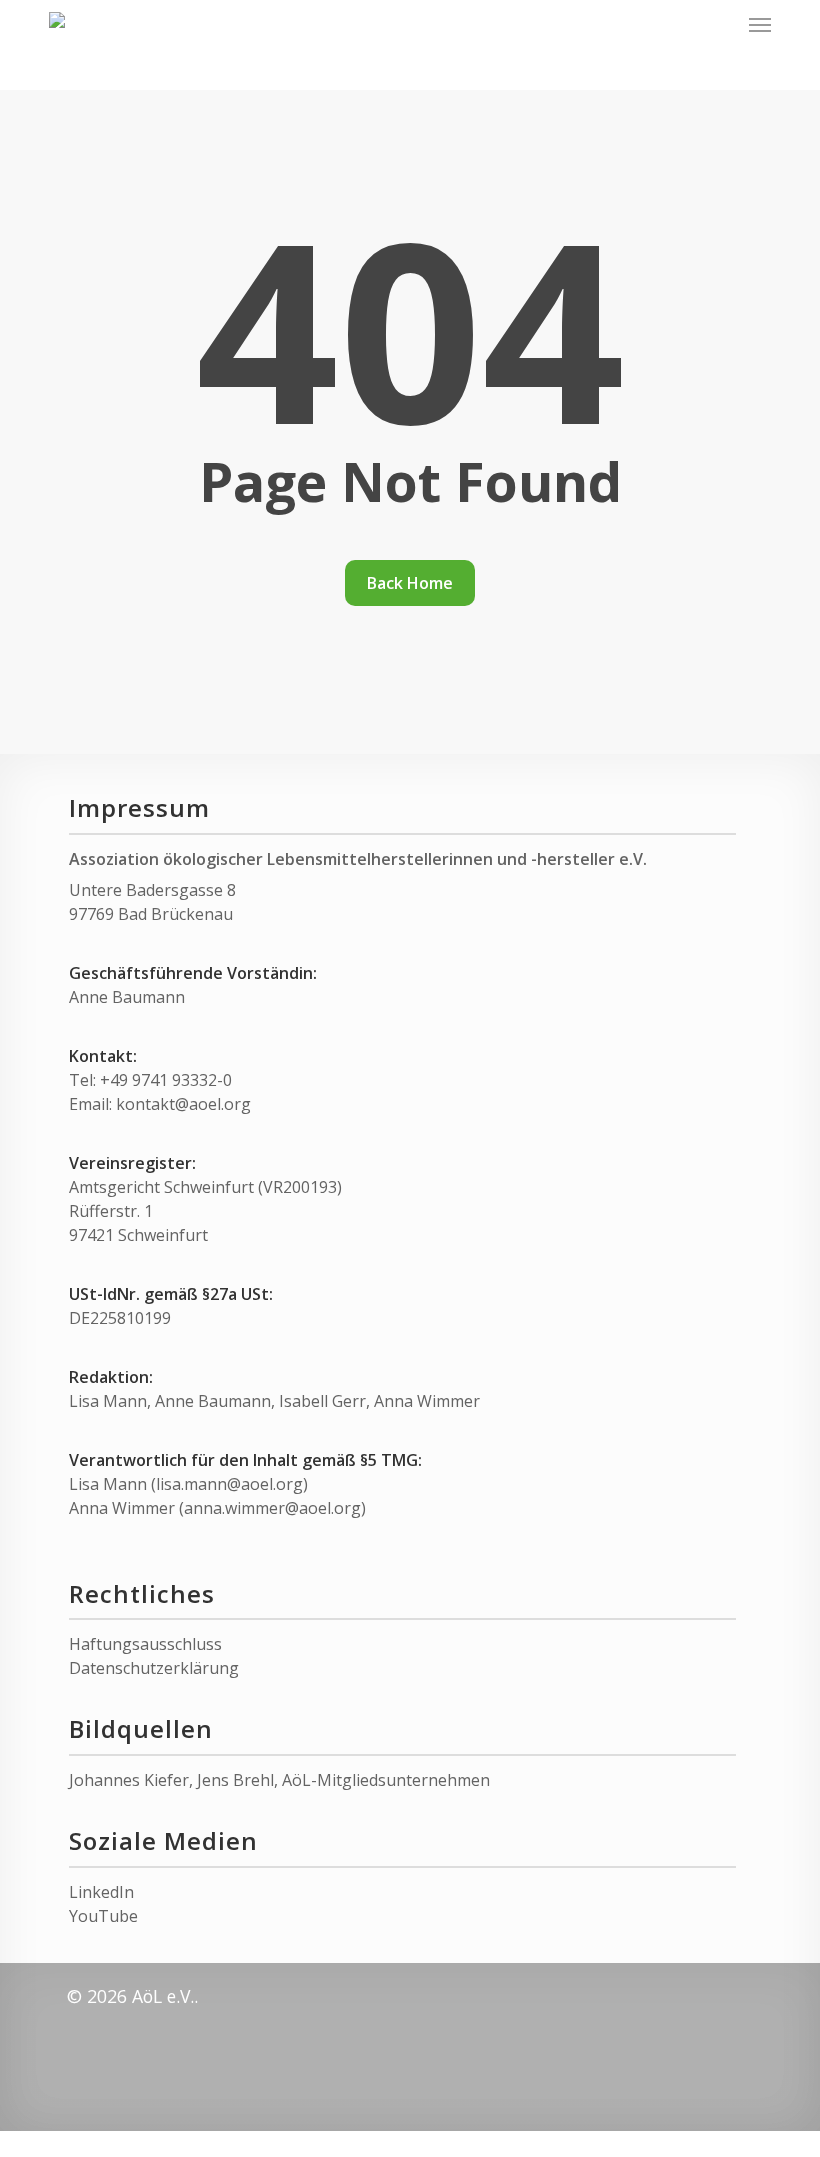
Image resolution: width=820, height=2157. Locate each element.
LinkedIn (101, 1892)
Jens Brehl (235, 1780)
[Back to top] (410, 2144)
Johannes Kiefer (129, 1780)
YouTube (103, 1916)
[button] (760, 24)
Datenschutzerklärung (154, 1668)
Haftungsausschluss (145, 1644)
